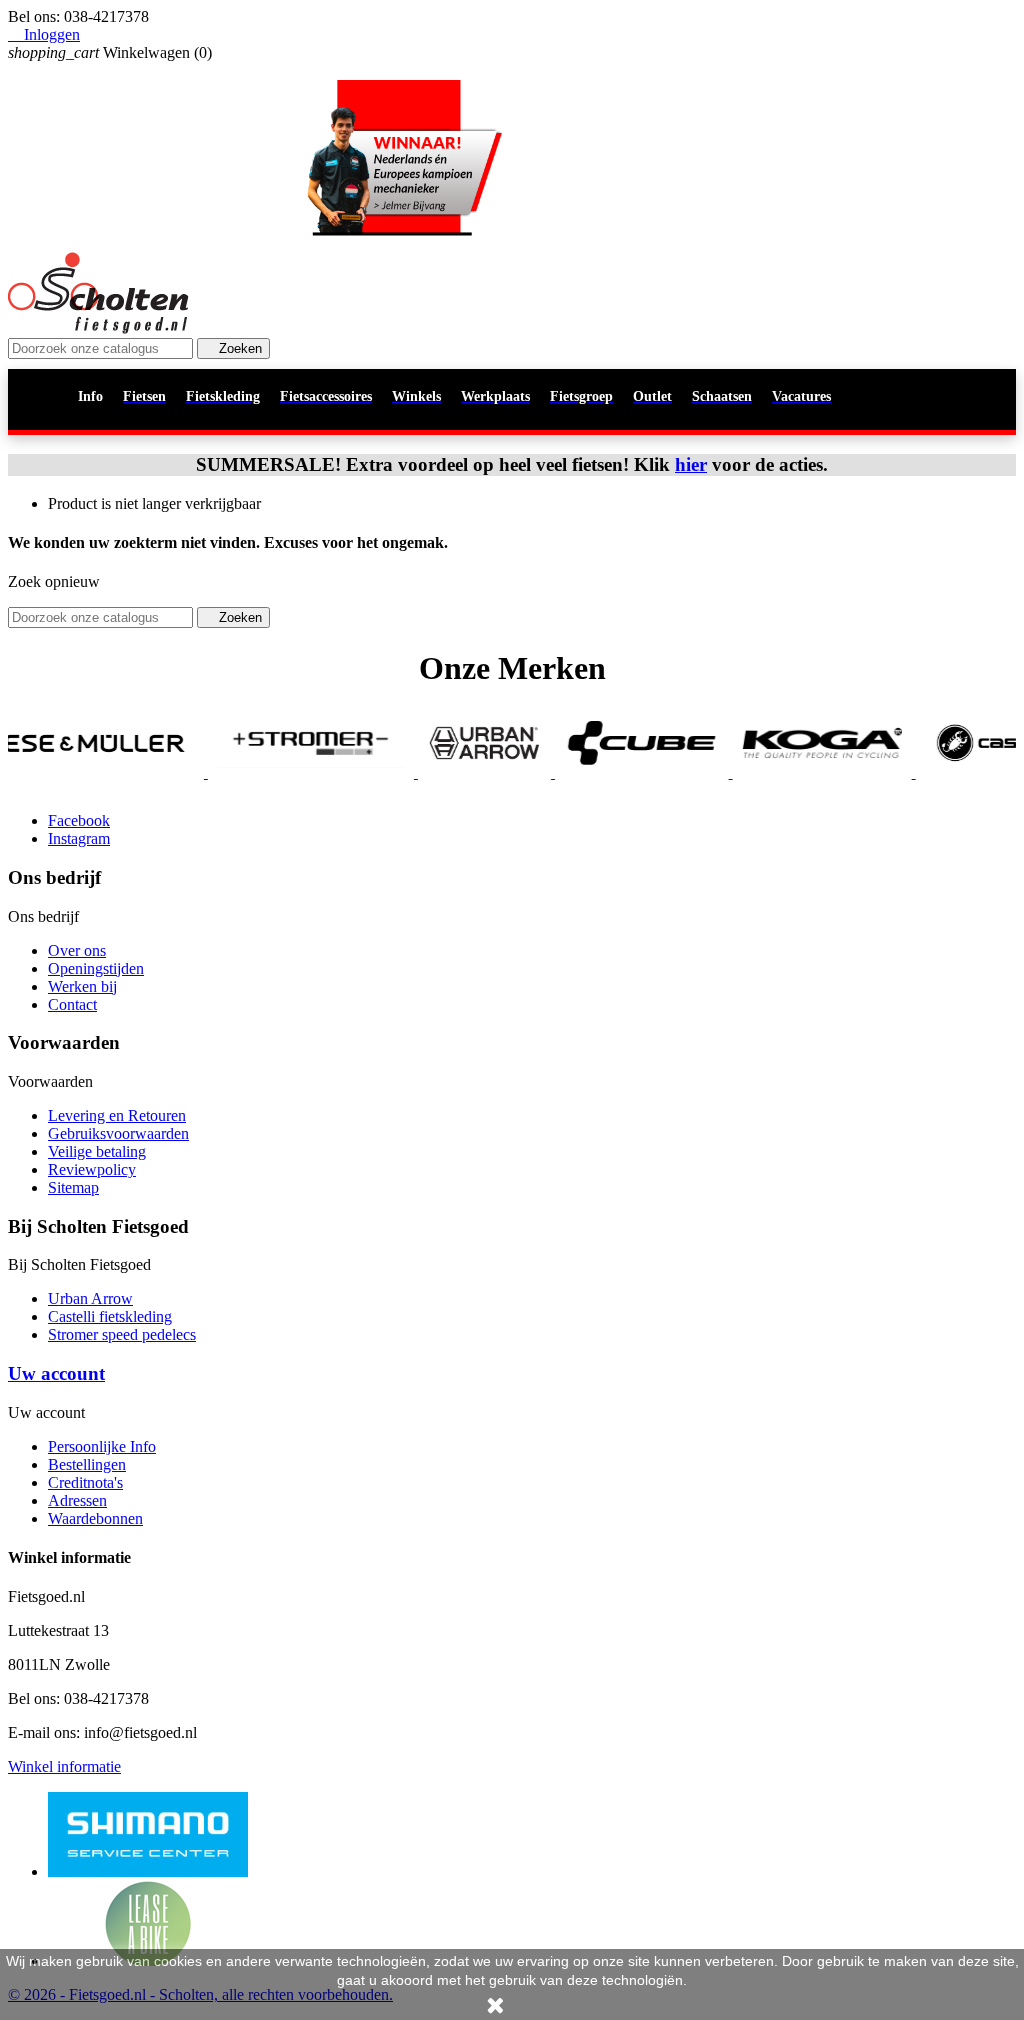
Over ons (77, 950)
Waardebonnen (95, 1518)
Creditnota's (85, 1482)
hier (691, 464)
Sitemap (73, 1187)
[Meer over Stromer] (270, 772)
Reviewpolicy (92, 1169)
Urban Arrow (90, 1298)
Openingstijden (96, 968)
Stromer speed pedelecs (122, 1334)
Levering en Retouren (117, 1115)
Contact (72, 1004)
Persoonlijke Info (102, 1446)
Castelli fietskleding (110, 1316)
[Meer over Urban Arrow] (443, 772)
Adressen (77, 1500)
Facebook (79, 820)
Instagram (79, 838)
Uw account (56, 1373)
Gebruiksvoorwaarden (118, 1133)
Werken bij (82, 986)
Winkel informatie (64, 1766)
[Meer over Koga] (780, 772)
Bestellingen (87, 1464)
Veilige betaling (97, 1151)
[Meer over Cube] (601, 772)
